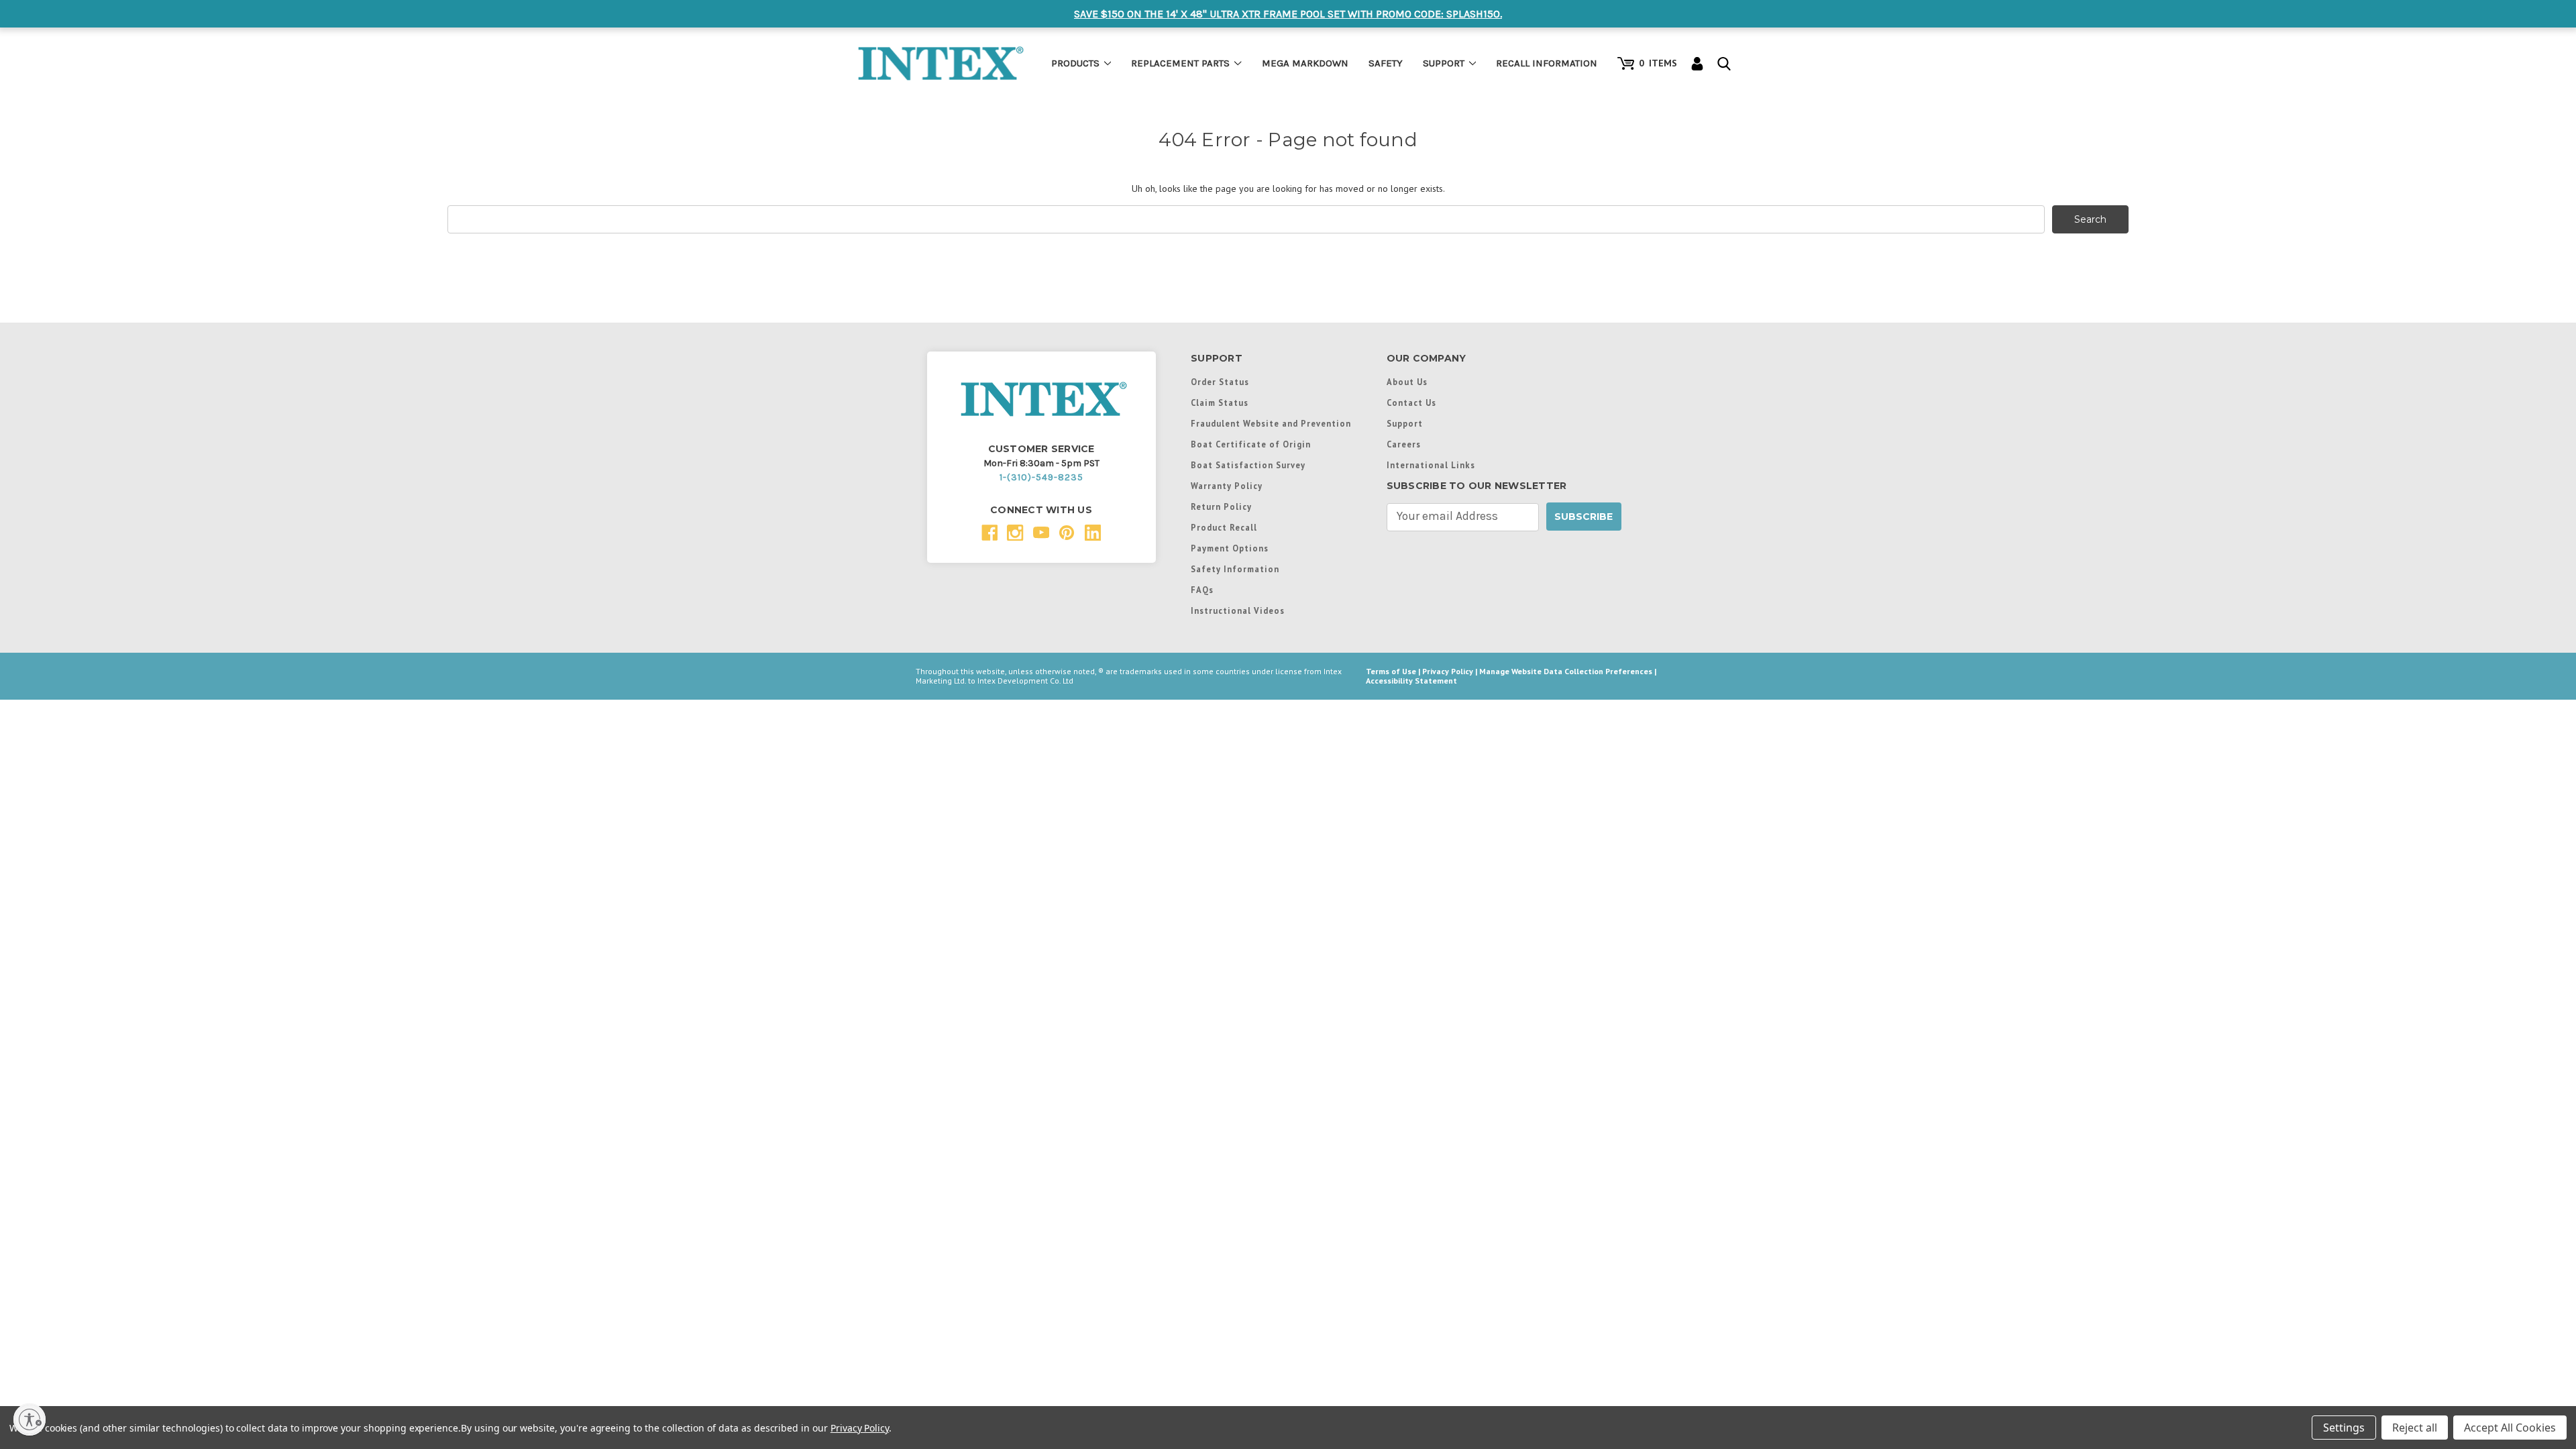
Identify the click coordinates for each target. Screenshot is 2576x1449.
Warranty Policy (1227, 486)
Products (1075, 63)
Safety (1386, 63)
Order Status (1220, 382)
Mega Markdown (1305, 63)
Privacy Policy (1448, 671)
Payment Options (1230, 548)
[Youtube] (1041, 533)
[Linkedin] (1093, 533)
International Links (1431, 465)
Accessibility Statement (1411, 681)
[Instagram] (1015, 533)
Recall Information (1547, 63)
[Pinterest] (1067, 533)
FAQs (1202, 590)
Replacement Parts (1180, 63)
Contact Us (1411, 402)
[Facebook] (990, 533)
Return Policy (1221, 506)
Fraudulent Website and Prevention (1271, 423)
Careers (1404, 444)
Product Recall (1224, 527)
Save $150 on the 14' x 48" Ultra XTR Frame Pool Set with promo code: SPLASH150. (1288, 14)
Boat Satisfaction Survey (1248, 465)
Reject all (2415, 1428)
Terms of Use (1391, 671)
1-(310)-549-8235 (1041, 477)
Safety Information (1235, 569)
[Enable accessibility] (30, 1419)
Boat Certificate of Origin (1251, 444)
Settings (2344, 1428)
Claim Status (1220, 402)
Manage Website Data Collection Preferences (1566, 671)
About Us (1407, 382)
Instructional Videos (1238, 610)
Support (1444, 63)
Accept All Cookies (2510, 1428)
